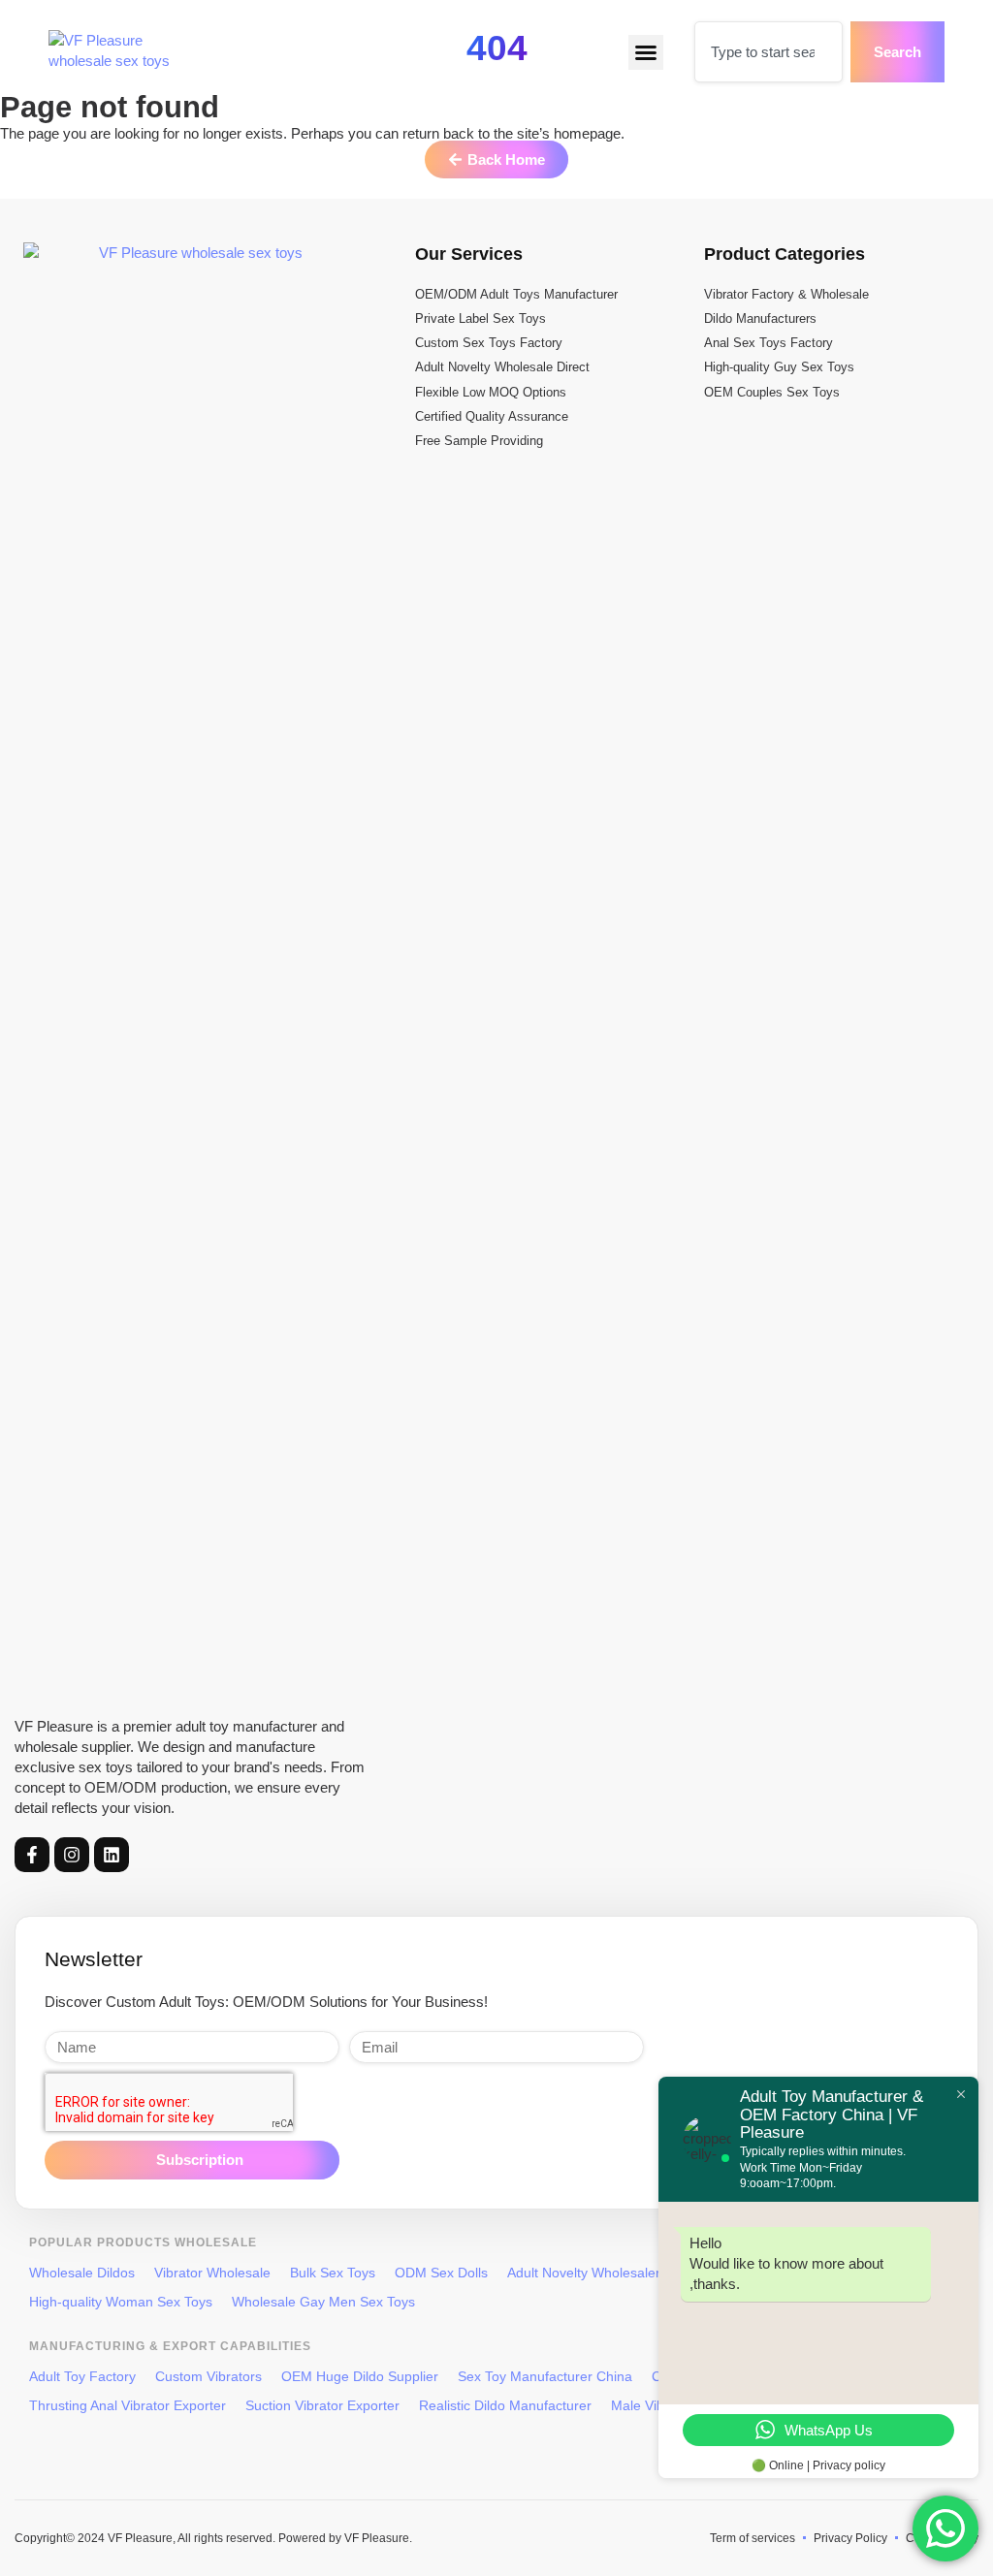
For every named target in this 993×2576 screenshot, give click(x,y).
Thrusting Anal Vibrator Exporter (128, 2405)
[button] (646, 52)
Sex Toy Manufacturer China (545, 2376)
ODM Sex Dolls (441, 2273)
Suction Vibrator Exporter (322, 2405)
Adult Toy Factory (82, 2376)
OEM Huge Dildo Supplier (360, 2376)
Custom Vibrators (208, 2376)
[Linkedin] (112, 1855)
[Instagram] (72, 1855)
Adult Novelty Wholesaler (584, 2273)
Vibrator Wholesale (212, 2273)
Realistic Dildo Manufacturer (505, 2405)
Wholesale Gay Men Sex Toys (323, 2302)
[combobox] (769, 52)
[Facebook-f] (32, 1855)
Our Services (469, 254)
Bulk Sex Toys (333, 2273)
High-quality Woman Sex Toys (121, 2302)
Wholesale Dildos (82, 2273)
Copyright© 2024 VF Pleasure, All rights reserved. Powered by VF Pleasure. (213, 2538)
